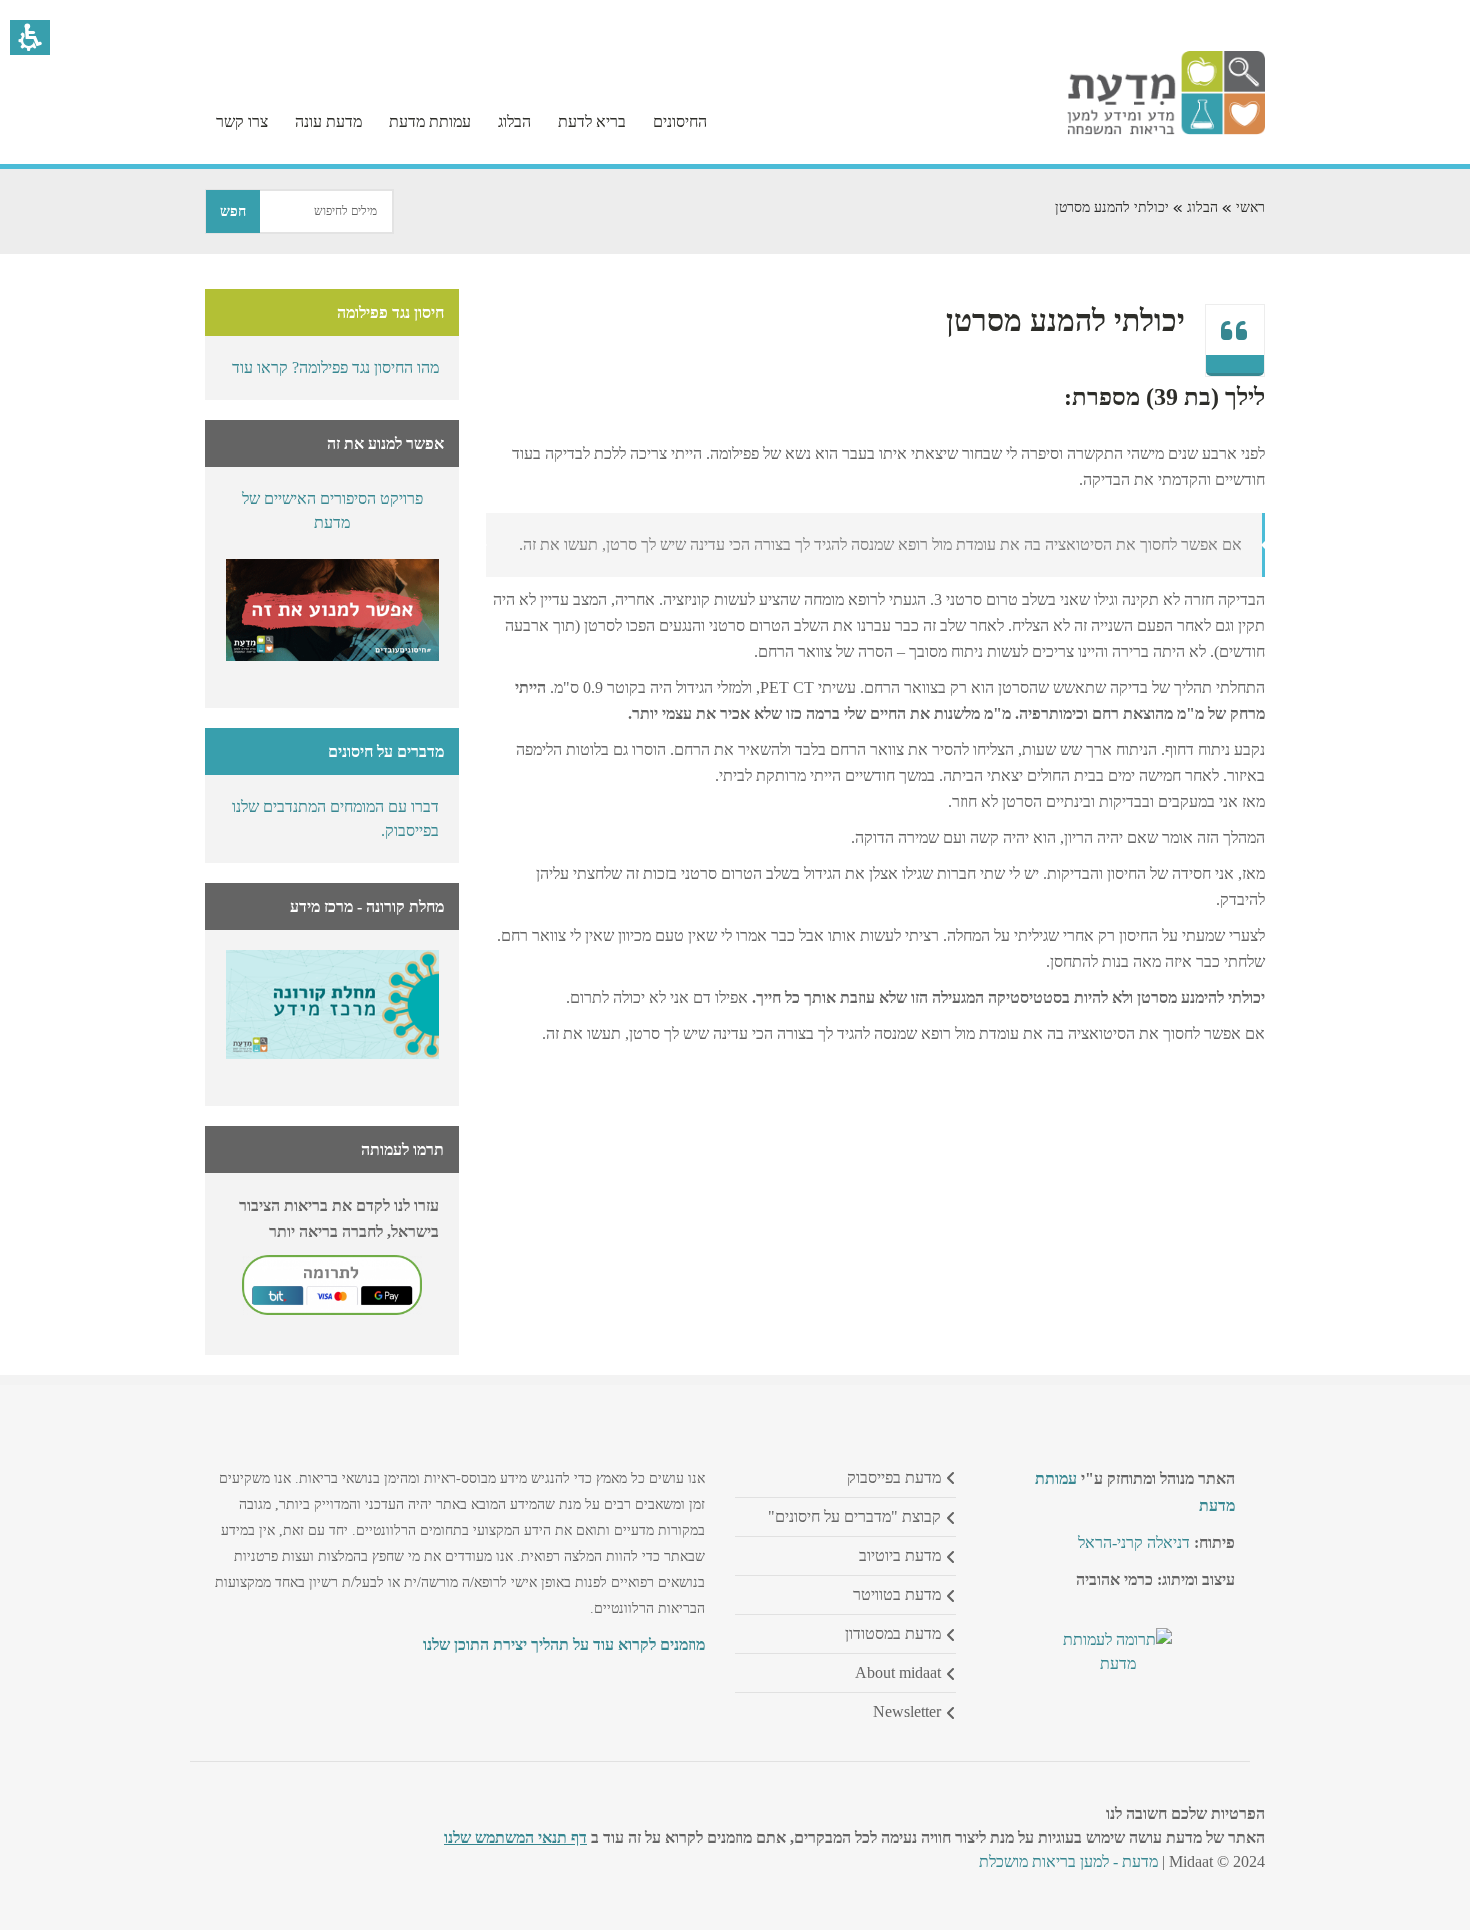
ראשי (1250, 207)
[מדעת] (1166, 129)
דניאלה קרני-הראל (1134, 1542)
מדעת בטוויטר (897, 1594)
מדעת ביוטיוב (900, 1555)
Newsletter (907, 1711)
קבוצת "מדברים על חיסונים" (854, 1516)
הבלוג (1202, 207)
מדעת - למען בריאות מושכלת (1068, 1861)
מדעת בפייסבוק (894, 1477)
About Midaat (898, 1672)
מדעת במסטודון (893, 1633)
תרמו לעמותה (402, 1149)
